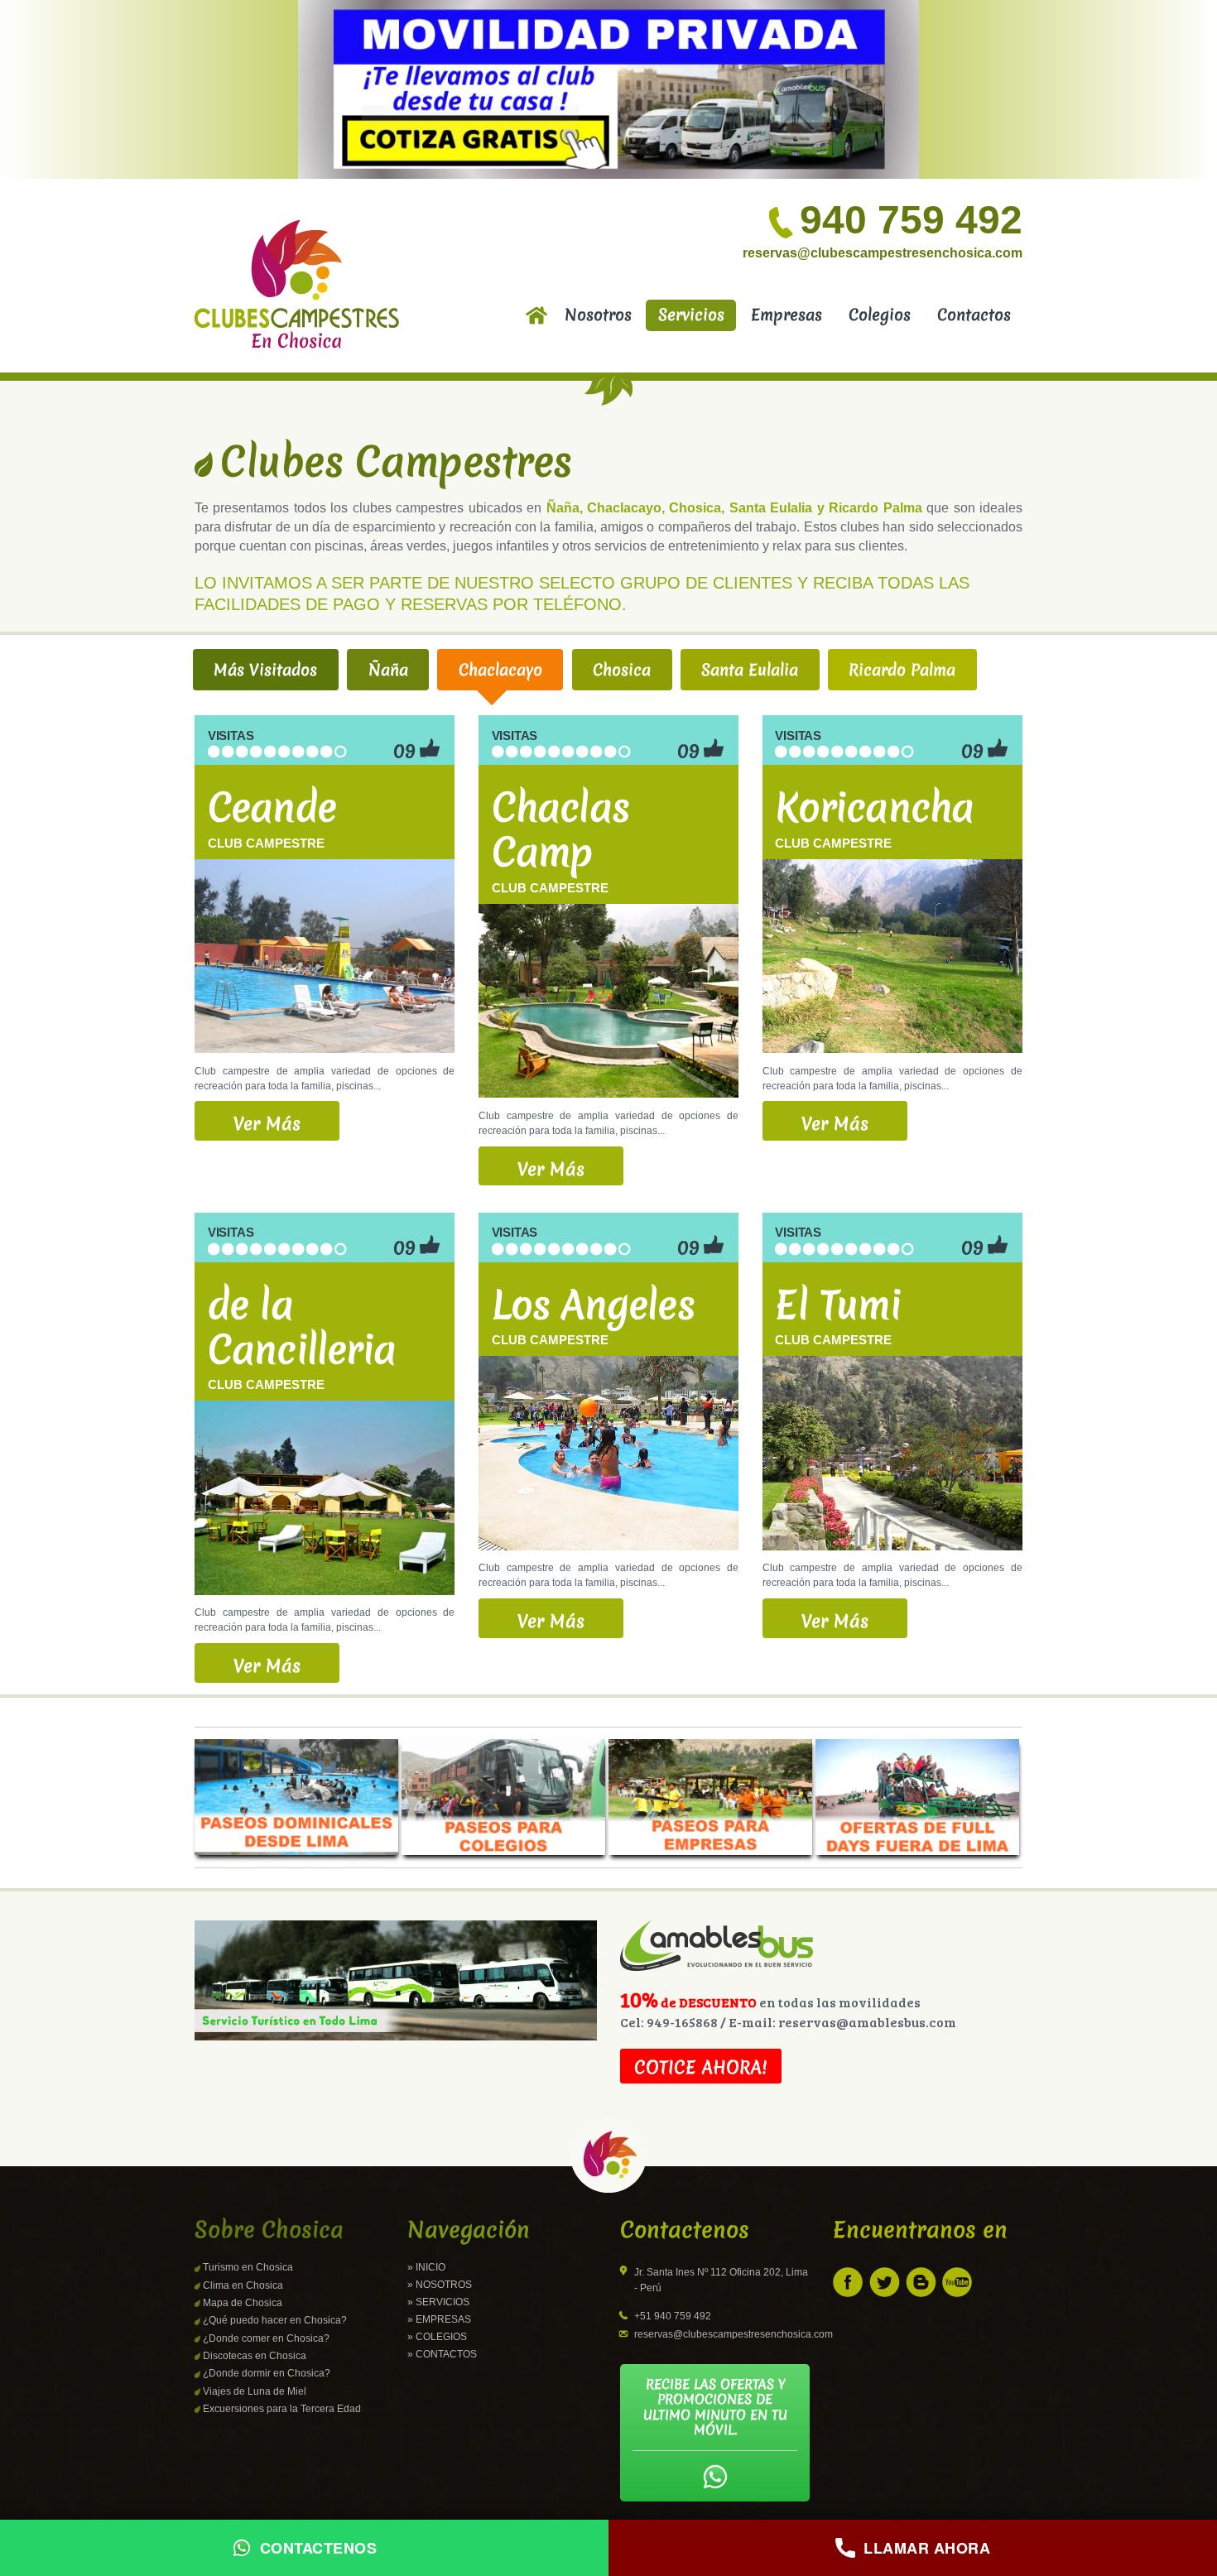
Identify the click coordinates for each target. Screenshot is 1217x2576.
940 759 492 (911, 220)
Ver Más (267, 1124)
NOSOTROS (444, 2285)
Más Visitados (265, 670)
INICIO (431, 2267)
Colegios (880, 315)
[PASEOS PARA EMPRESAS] (712, 1797)
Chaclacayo (500, 670)
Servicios (691, 315)
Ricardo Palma (902, 670)
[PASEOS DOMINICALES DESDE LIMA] (298, 1797)
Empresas (786, 315)
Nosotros (598, 315)
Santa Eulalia (750, 670)
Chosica (622, 670)
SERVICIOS (443, 2302)
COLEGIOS (441, 2337)
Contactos (974, 315)
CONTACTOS (446, 2354)
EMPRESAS (443, 2319)
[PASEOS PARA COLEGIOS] (505, 1797)
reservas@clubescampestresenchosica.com (883, 253)
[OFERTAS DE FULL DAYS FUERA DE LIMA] (917, 1797)
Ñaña (388, 670)
